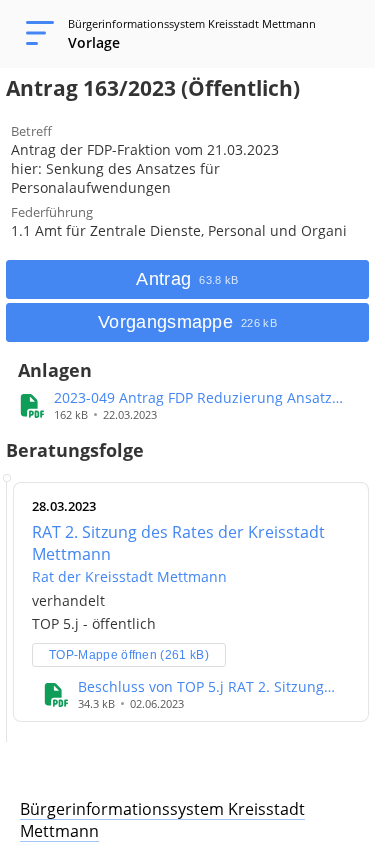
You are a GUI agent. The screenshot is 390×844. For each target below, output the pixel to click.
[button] (211, 397)
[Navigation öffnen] (34, 34)
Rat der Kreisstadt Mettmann (129, 576)
